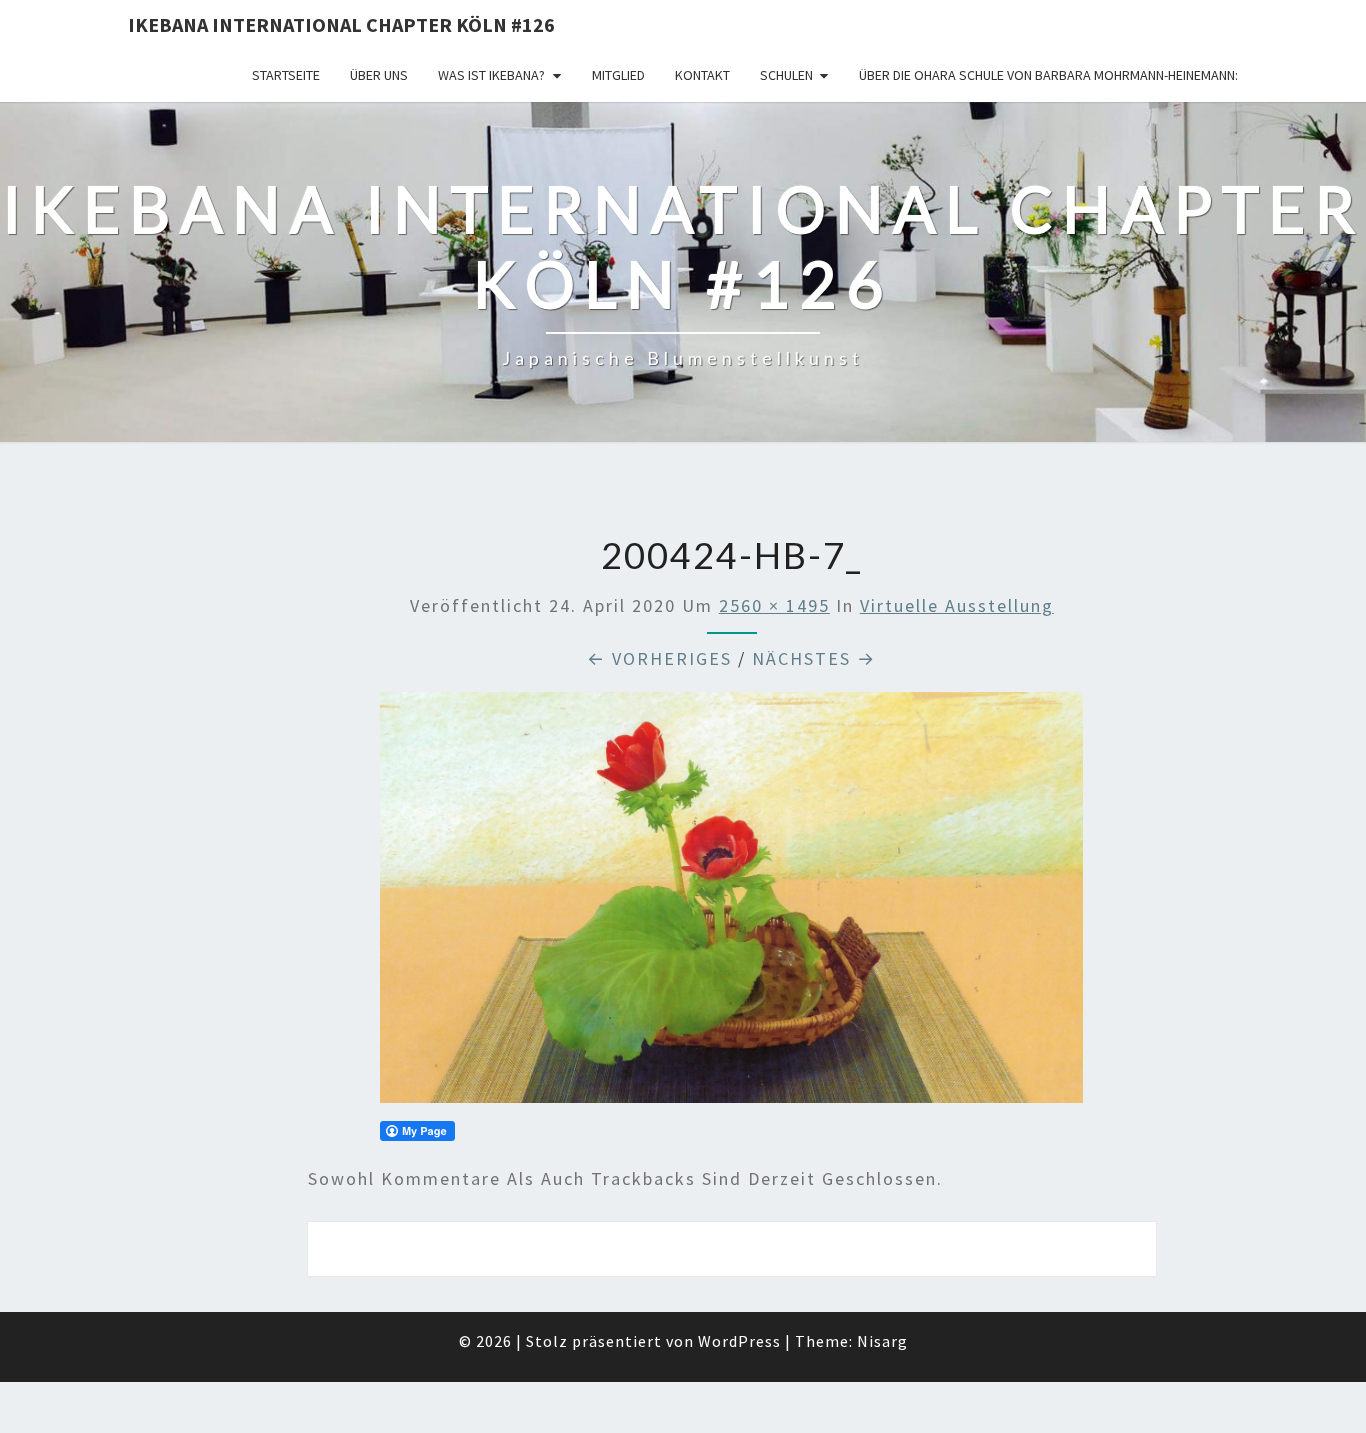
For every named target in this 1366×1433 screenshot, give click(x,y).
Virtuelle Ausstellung (957, 605)
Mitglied (618, 75)
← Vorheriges (659, 658)
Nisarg (882, 1341)
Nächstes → (814, 658)
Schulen (786, 75)
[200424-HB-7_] (731, 904)
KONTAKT (702, 75)
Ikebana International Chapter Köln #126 (341, 24)
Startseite (286, 75)
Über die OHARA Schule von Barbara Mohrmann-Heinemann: (1048, 75)
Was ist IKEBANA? (491, 75)
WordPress (739, 1341)
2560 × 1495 (774, 605)
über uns (379, 75)
